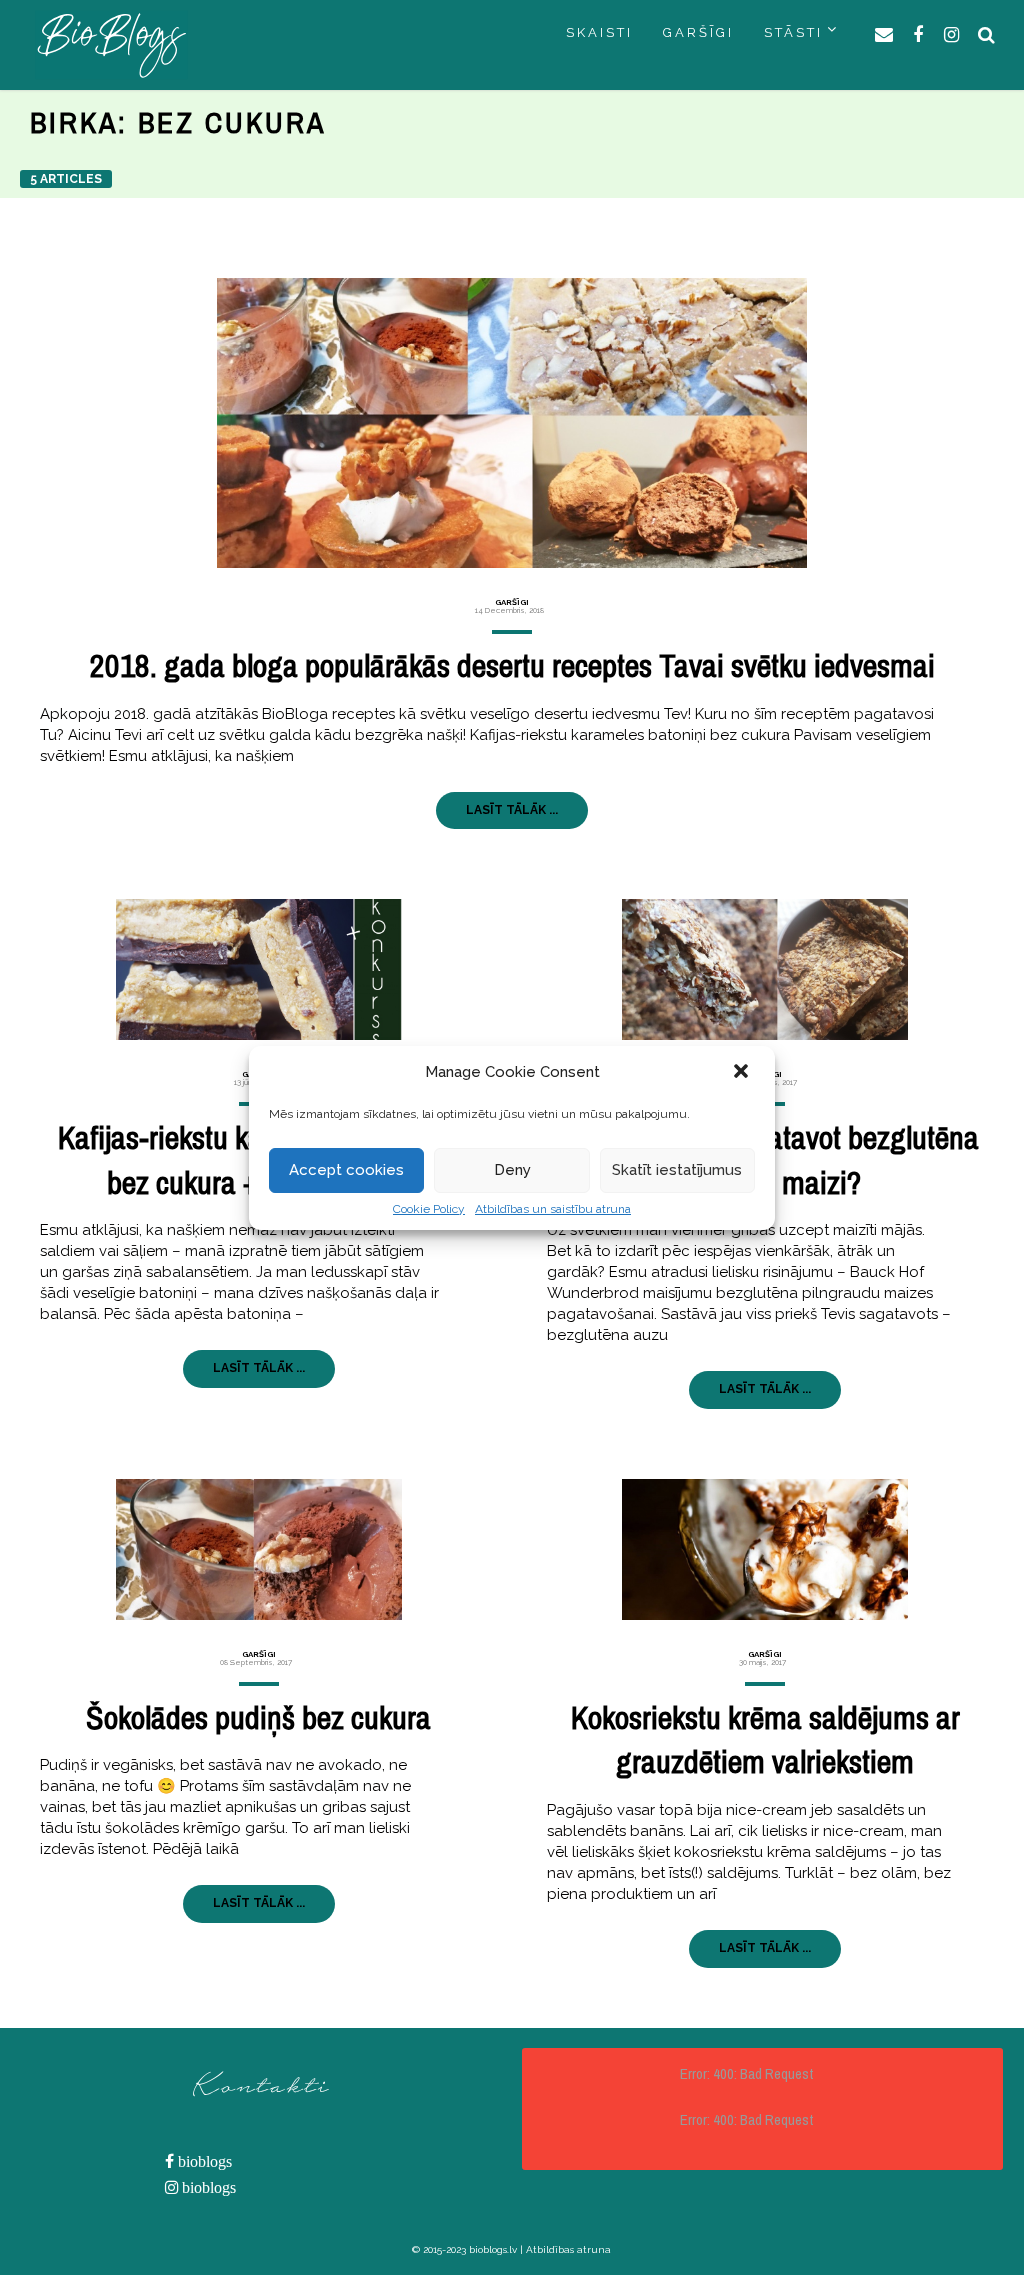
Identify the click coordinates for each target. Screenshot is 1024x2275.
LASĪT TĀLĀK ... (512, 810)
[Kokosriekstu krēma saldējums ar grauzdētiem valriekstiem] (765, 1549)
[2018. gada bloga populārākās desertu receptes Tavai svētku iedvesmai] (511, 423)
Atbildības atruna (568, 2249)
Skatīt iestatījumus (677, 1170)
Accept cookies (346, 1170)
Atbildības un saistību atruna (553, 1209)
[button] (743, 1073)
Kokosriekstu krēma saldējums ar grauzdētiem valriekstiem (765, 1740)
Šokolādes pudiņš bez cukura (258, 1717)
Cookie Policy (429, 1209)
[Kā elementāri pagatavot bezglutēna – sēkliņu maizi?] (765, 969)
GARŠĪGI (698, 32)
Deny (512, 1170)
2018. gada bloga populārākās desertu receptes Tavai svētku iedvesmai (512, 665)
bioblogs (203, 2161)
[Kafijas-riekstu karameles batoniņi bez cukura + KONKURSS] (258, 969)
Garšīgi (512, 602)
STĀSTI (793, 32)
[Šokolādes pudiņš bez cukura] (258, 1549)
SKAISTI (599, 32)
